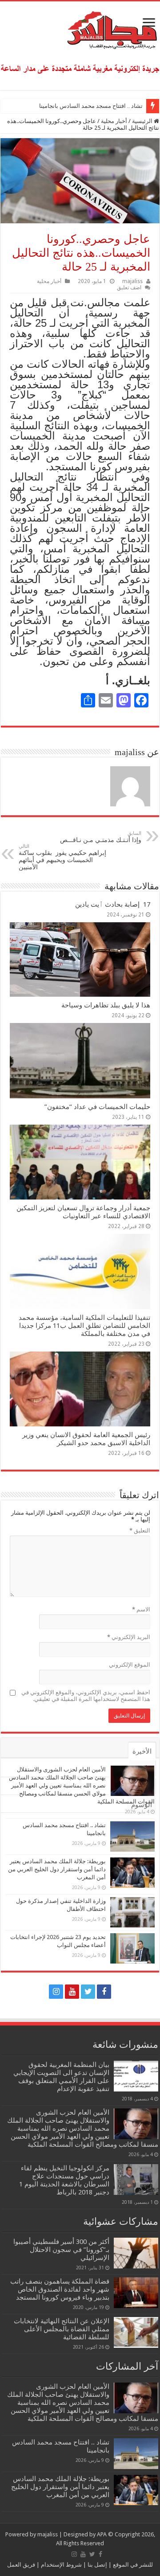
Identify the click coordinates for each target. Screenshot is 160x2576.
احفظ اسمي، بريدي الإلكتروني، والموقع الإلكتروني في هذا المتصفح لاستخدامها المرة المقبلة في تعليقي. (86, 1696)
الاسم (141, 1609)
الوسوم (142, 1805)
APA (102, 2534)
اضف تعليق (129, 288)
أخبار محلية (114, 121)
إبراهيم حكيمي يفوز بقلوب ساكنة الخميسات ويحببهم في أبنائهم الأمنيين (62, 857)
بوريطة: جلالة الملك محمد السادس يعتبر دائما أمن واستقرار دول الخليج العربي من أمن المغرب (57, 1869)
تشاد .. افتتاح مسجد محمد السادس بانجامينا (91, 106)
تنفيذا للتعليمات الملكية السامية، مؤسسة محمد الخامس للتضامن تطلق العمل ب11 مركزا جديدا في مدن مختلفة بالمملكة (84, 1326)
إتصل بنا (97, 2565)
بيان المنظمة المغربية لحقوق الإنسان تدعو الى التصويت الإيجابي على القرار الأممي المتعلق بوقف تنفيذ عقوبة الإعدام (61, 2077)
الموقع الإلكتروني (130, 1665)
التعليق (140, 1530)
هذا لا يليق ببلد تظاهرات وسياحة (106, 1005)
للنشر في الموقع (132, 2565)
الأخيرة (142, 1751)
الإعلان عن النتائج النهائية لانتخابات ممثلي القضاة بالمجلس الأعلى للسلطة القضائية (62, 2329)
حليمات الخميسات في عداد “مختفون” (97, 1107)
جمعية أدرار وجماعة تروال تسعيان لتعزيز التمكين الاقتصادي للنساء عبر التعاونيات (83, 1212)
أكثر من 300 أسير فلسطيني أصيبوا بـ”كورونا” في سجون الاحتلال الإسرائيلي (61, 2250)
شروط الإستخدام (61, 2565)
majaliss (132, 281)
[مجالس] (80, 28)
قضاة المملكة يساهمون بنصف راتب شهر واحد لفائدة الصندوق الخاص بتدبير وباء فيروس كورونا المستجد (60, 2289)
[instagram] (56, 1992)
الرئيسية (143, 121)
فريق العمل (21, 2565)
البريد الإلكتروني (129, 1637)
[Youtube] (72, 1992)
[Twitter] (88, 1992)
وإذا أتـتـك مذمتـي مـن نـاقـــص (100, 837)
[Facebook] (104, 1992)
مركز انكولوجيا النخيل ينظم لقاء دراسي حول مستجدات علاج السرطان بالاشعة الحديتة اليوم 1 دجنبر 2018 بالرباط (64, 2180)
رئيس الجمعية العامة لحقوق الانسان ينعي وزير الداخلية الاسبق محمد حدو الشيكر (86, 1439)
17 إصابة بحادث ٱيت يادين (113, 904)
